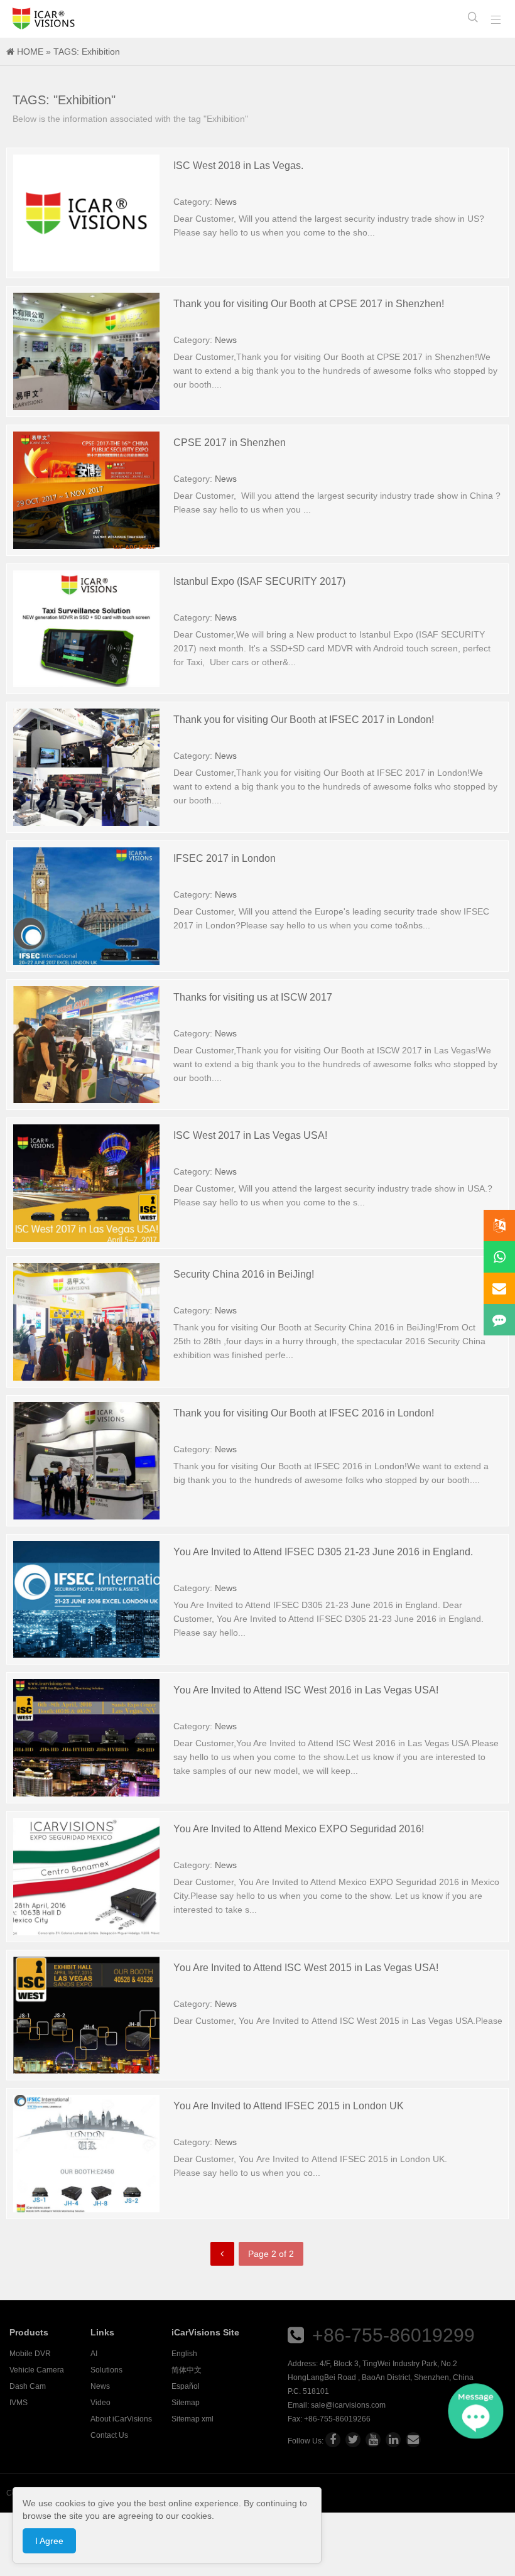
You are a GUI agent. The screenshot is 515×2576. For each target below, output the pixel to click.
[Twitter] (353, 2440)
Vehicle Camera (37, 2370)
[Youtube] (373, 2440)
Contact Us (109, 2435)
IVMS (19, 2403)
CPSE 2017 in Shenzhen (230, 443)
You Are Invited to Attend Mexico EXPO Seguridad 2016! (299, 1829)
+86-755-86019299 (393, 2335)
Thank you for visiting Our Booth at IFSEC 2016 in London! (304, 1413)
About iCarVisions (121, 2419)
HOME (30, 52)
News (226, 202)
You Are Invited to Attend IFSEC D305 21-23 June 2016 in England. (323, 1552)
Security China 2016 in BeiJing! (244, 1274)
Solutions (106, 2370)
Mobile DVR (30, 2354)
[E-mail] (413, 2440)
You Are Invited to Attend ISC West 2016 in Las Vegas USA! (306, 1690)
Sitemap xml (192, 2419)
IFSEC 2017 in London (225, 858)
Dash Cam (28, 2386)
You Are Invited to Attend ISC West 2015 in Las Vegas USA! (306, 1968)
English (184, 2354)
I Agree (49, 2541)
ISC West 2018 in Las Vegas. (238, 166)
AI (94, 2354)
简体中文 (187, 2370)
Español (186, 2386)
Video (100, 2403)
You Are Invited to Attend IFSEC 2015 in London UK (289, 2106)
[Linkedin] (393, 2440)
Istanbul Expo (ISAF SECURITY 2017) (259, 581)
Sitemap (186, 2403)
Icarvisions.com (44, 19)
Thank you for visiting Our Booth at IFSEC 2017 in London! (304, 720)
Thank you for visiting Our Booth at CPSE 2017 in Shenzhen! (309, 304)
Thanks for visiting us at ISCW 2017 (253, 997)
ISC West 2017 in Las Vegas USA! (250, 1135)
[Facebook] (333, 2440)
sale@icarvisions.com (348, 2405)
